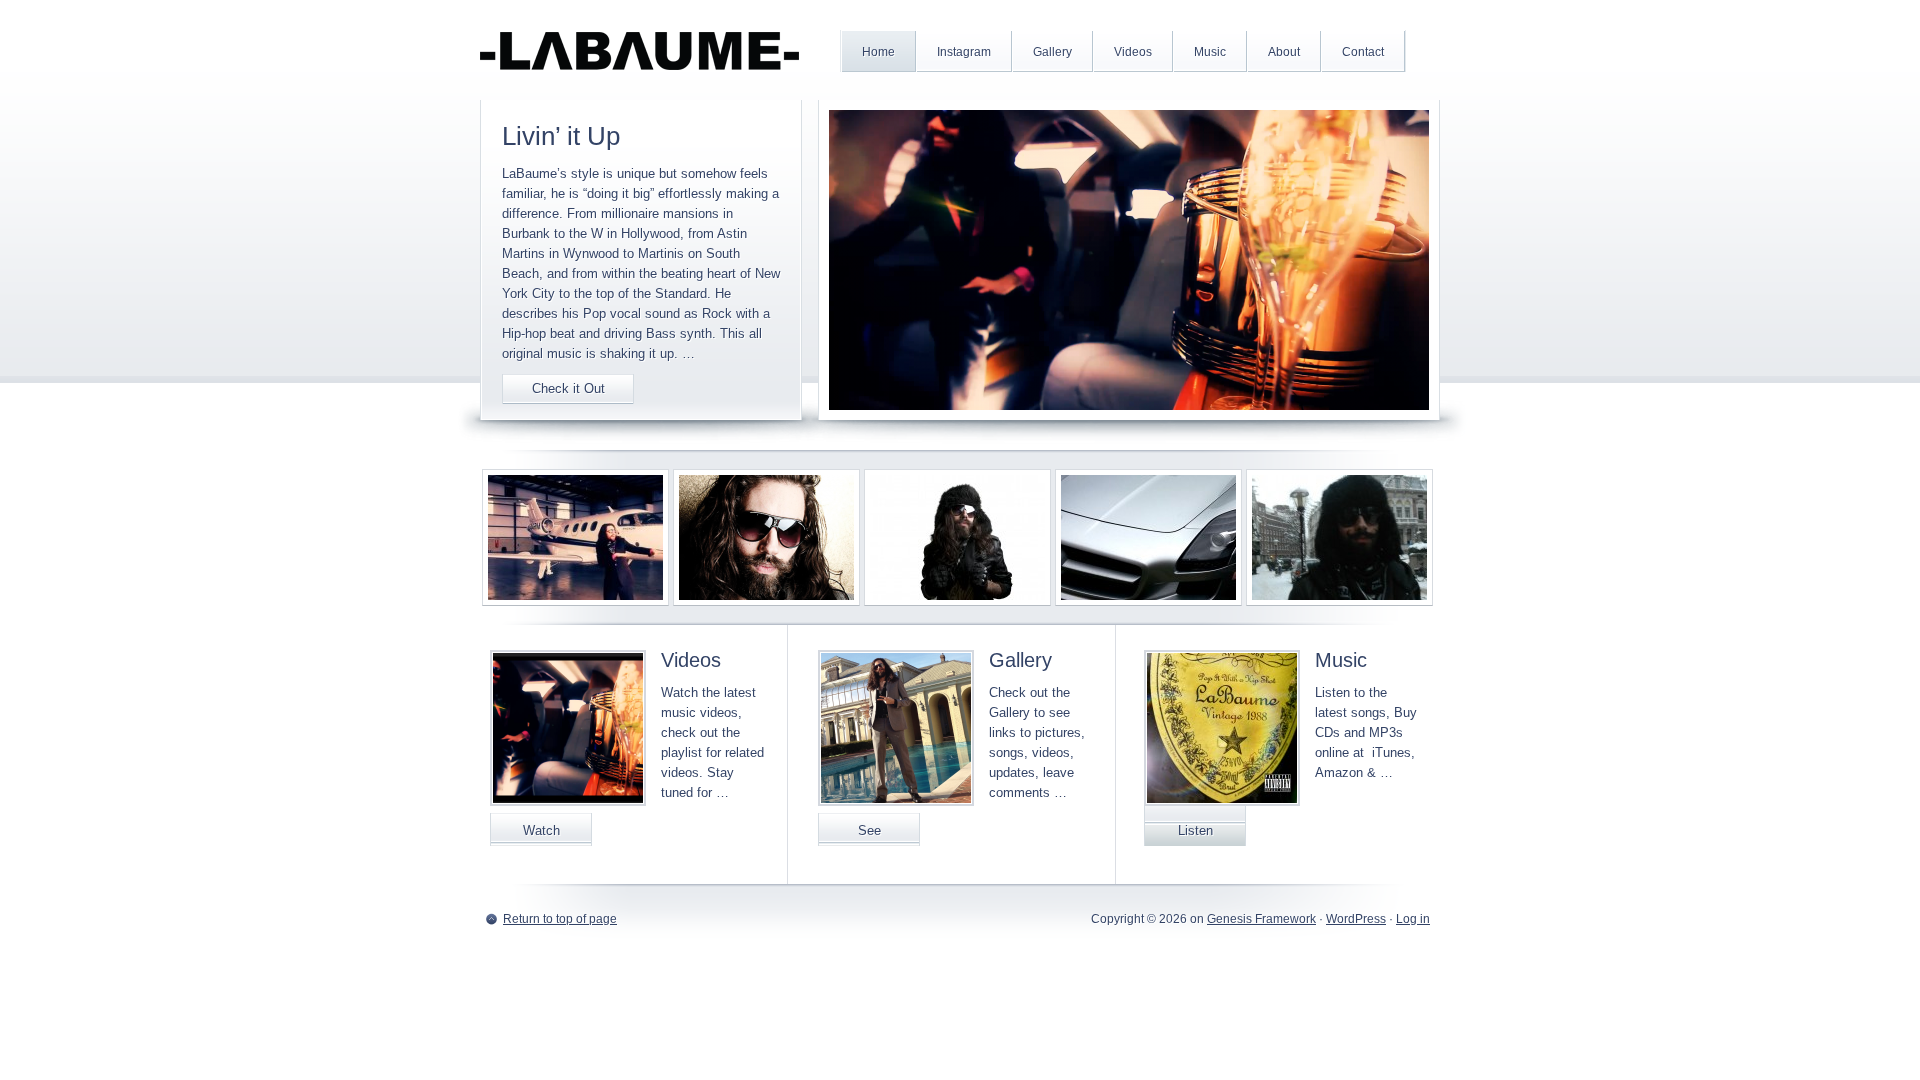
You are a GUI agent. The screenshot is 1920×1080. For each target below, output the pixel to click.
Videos (691, 660)
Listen (1195, 830)
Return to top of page (560, 919)
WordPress (1356, 919)
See (869, 830)
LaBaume (640, 50)
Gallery (1020, 660)
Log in (1413, 919)
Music (1341, 660)
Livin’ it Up (561, 136)
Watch (541, 830)
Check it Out (568, 388)
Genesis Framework (1261, 919)
